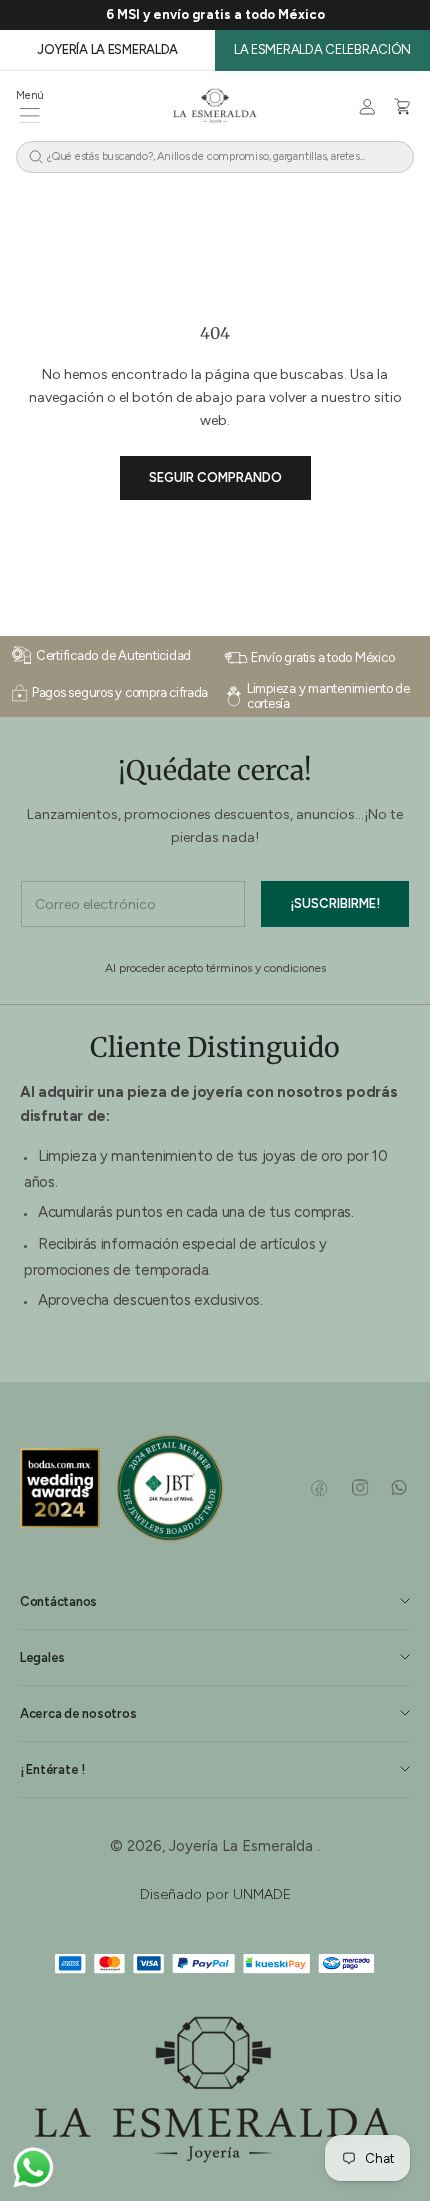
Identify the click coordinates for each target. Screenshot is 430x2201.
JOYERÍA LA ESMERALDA (107, 49)
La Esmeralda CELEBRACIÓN (322, 49)
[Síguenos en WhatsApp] (398, 1488)
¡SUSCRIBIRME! (335, 903)
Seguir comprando (215, 477)
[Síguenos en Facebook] (319, 1488)
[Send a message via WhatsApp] (33, 2167)
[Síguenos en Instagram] (359, 1488)
